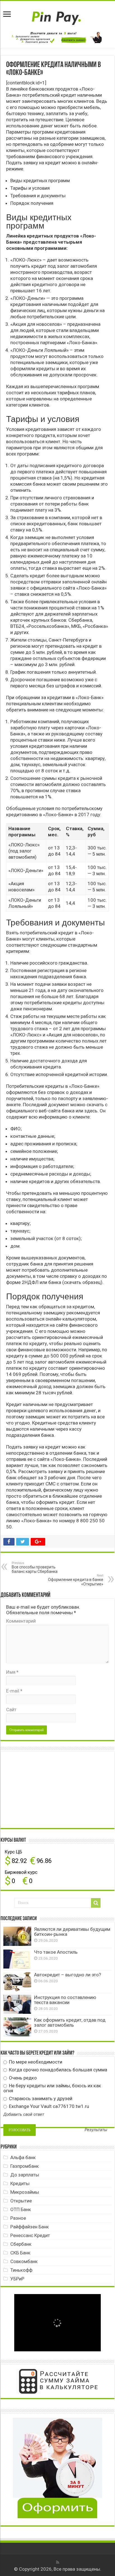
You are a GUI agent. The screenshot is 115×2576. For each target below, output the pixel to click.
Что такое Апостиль (56, 1952)
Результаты (96, 2130)
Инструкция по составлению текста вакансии (65, 2000)
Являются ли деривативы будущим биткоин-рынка (72, 1932)
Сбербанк (21, 2244)
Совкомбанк (24, 2261)
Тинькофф (21, 2270)
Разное (18, 2218)
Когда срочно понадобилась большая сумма (57, 2070)
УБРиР (17, 2279)
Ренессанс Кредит (30, 2235)
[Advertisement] (45, 1789)
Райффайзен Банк (30, 2227)
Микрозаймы (25, 2192)
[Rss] (58, 2562)
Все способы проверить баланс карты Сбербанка (35, 1567)
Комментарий (21, 1621)
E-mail (14, 1691)
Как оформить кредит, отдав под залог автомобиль (70, 2022)
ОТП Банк (21, 2209)
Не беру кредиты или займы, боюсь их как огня (52, 2088)
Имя (12, 1672)
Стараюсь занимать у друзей (40, 2098)
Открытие (21, 2201)
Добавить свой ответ (24, 2114)
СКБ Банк (20, 2253)
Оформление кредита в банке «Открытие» (76, 1580)
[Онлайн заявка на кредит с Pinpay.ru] (57, 15)
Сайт (11, 1710)
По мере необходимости (35, 2062)
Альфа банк (23, 2157)
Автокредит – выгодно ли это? (68, 1975)
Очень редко (22, 2078)
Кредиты (20, 2183)
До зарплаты (25, 2175)
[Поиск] (96, 1903)
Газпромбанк (25, 2166)
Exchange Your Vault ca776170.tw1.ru (48, 2106)
